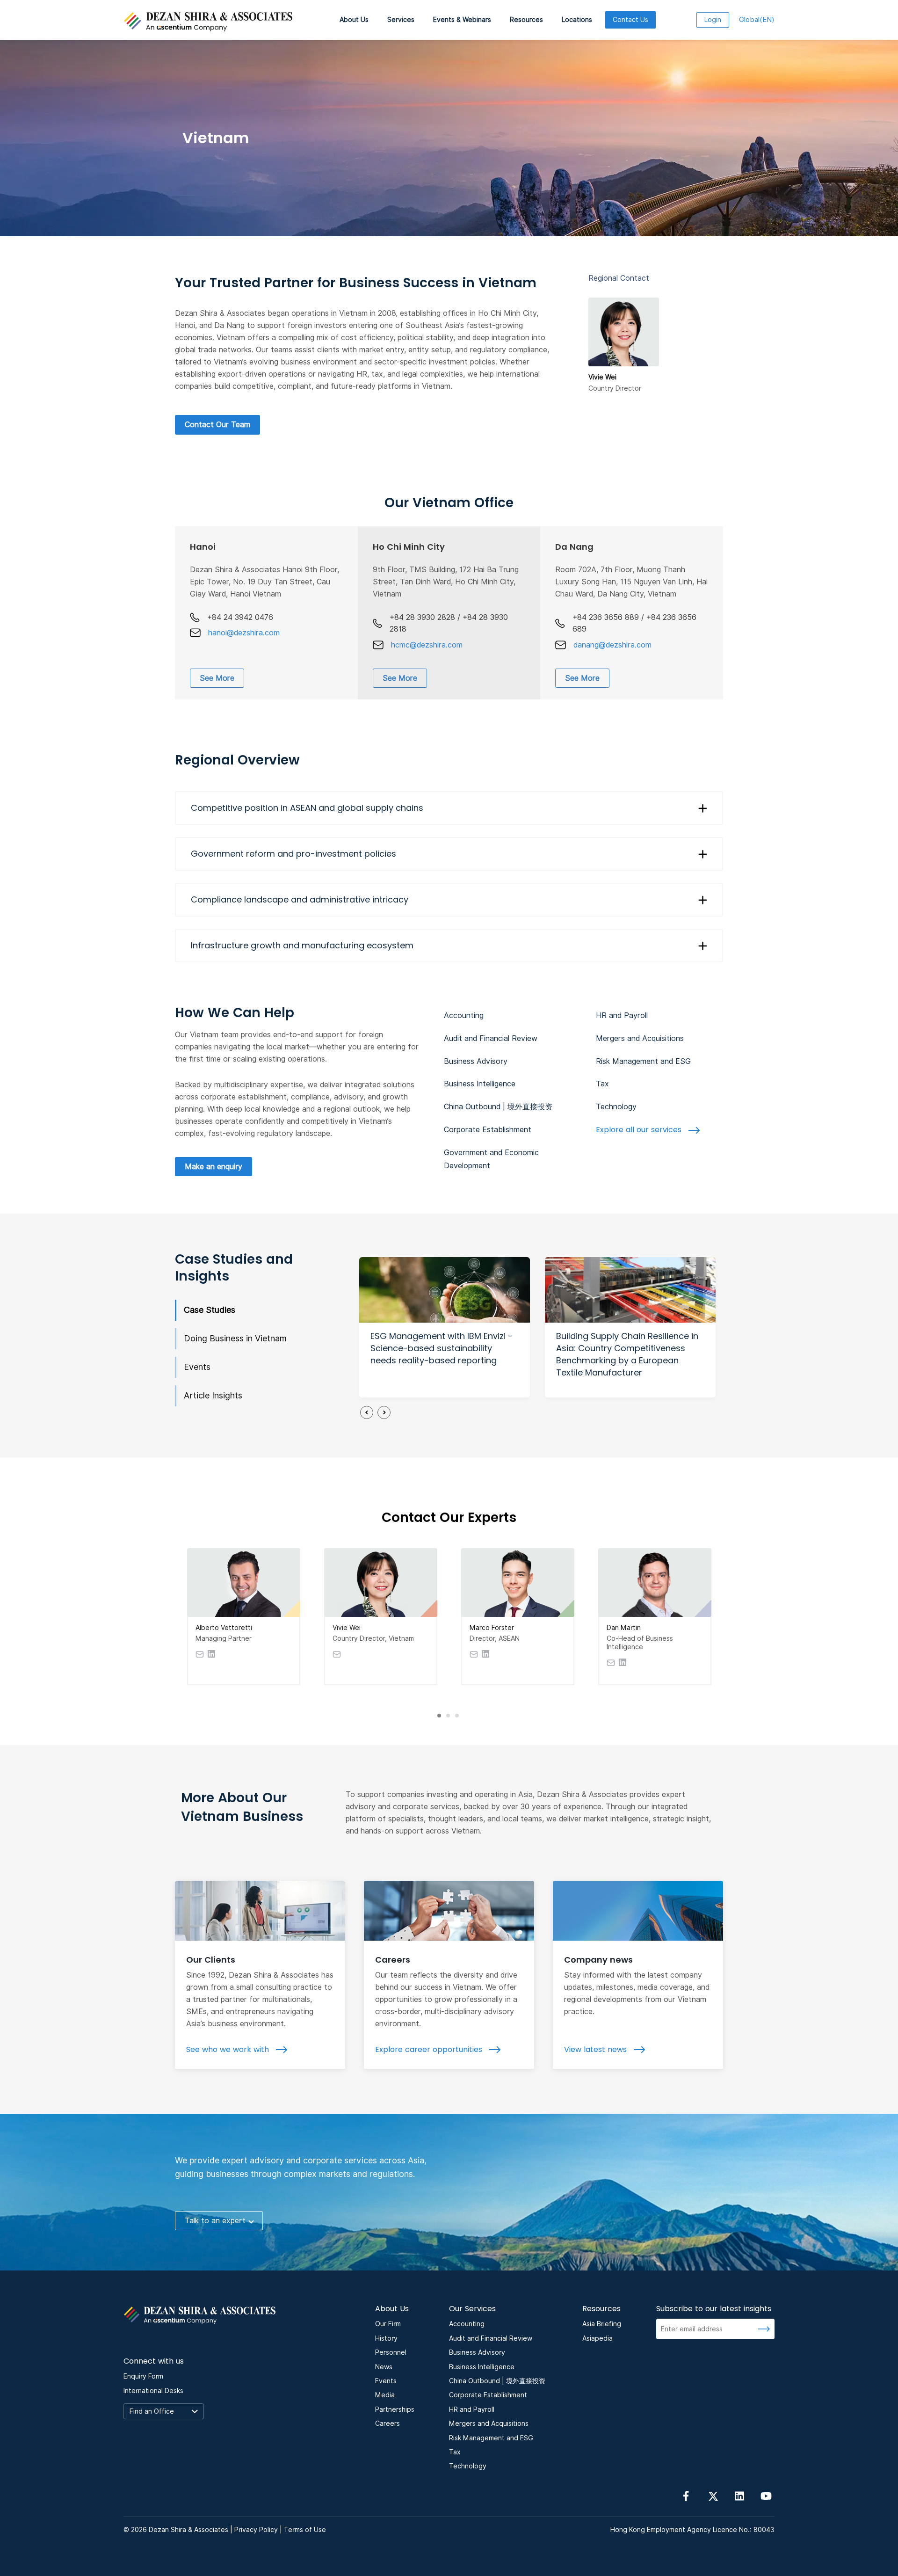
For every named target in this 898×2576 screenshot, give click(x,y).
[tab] (439, 1716)
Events (197, 1367)
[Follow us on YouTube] (766, 2495)
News (384, 2367)
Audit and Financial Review (491, 1038)
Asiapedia (597, 2338)
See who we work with (229, 2049)
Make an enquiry (214, 1167)
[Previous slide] (367, 1412)
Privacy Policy (256, 2530)
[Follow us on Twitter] (713, 2495)
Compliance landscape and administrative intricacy (300, 899)
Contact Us (630, 20)
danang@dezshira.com (612, 645)
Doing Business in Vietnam (235, 1338)
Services (401, 20)
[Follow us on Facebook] (686, 2495)
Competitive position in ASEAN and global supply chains (307, 808)
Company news (598, 1960)
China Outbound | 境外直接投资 (498, 1107)
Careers (393, 1960)
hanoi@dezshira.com (244, 633)
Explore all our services (640, 1130)
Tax (602, 1084)
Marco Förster (492, 1628)
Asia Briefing (602, 2324)
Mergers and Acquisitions (640, 1038)
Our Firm (388, 2324)
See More (217, 678)
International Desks (153, 2391)
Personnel (391, 2352)
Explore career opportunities (430, 2049)
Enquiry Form (143, 2376)
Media (385, 2395)
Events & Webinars (462, 20)
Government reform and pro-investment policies (293, 854)
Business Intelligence (480, 1084)
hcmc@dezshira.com (427, 645)
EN (757, 20)
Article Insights (213, 1395)
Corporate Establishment (488, 1130)
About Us (354, 20)
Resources (526, 20)
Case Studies (210, 1310)
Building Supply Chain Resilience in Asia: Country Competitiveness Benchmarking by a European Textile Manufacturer (627, 1354)
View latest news (597, 2049)
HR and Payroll (622, 1015)
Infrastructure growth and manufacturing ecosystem (302, 945)
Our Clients (211, 1960)
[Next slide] (384, 1412)
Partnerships (395, 2409)
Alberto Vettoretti (224, 1628)
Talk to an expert (215, 2221)
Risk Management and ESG (643, 1061)
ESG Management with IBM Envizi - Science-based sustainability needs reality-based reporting (442, 1348)
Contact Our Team (217, 425)
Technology (616, 1107)
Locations (577, 20)
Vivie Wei (347, 1628)
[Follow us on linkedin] (739, 2495)
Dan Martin (624, 1628)
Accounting (464, 1015)
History (386, 2338)
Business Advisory (476, 1061)
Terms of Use (305, 2530)
